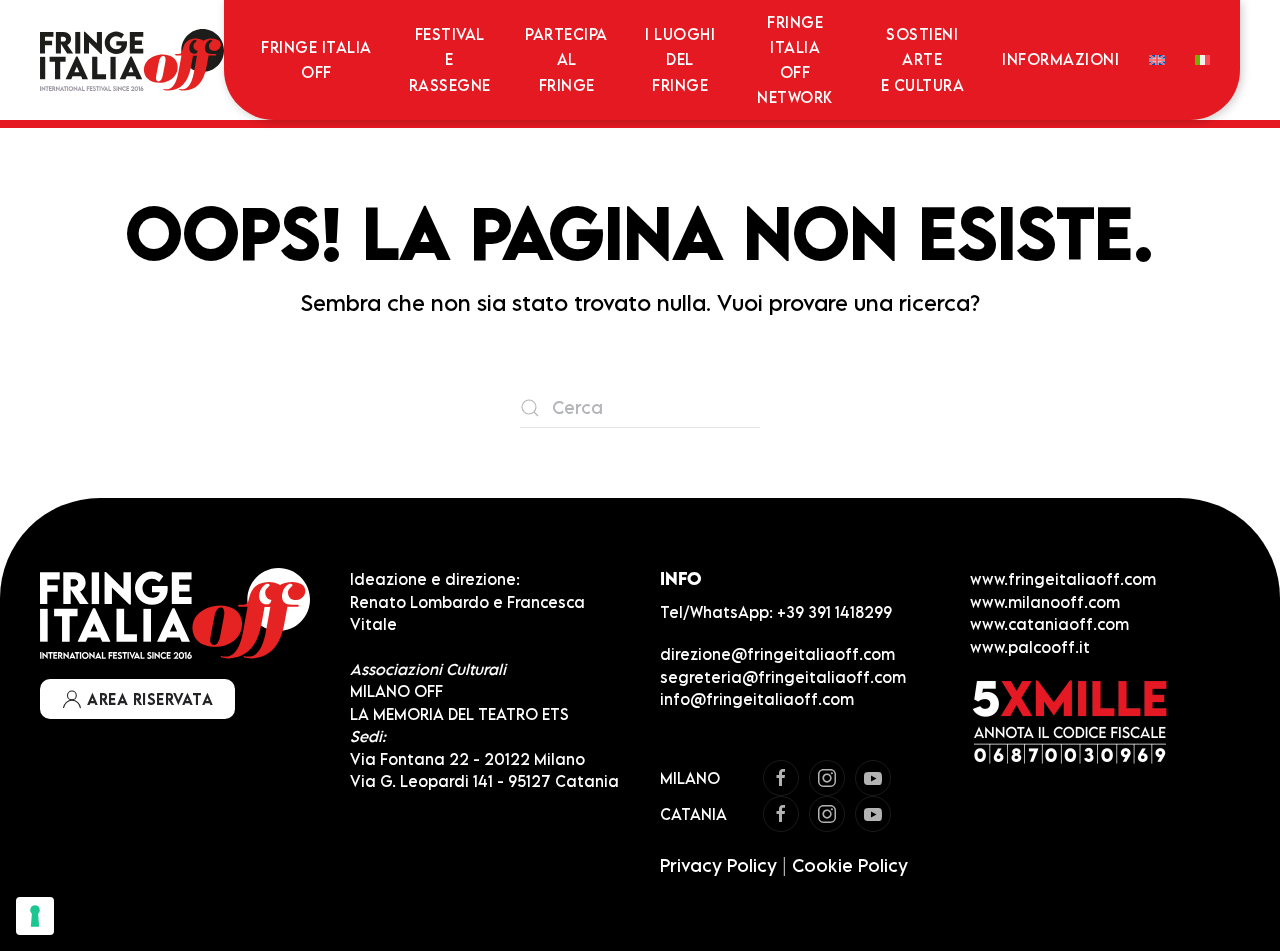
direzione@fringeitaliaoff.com (777, 654)
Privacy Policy (718, 865)
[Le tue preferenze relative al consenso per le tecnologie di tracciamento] (35, 916)
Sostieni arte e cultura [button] (923, 59)
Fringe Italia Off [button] (316, 59)
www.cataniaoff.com (1049, 624)
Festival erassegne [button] (450, 59)
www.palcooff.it (1030, 647)
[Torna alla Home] (132, 60)
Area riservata (150, 699)
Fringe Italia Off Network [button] (795, 60)
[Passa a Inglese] (1156, 60)
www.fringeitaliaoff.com (1063, 579)
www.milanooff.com (1045, 602)
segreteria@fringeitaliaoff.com (783, 677)
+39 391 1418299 (834, 612)
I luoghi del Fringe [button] (680, 59)
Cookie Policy (850, 865)
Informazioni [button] (1060, 59)
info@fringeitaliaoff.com (757, 699)
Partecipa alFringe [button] (566, 59)
